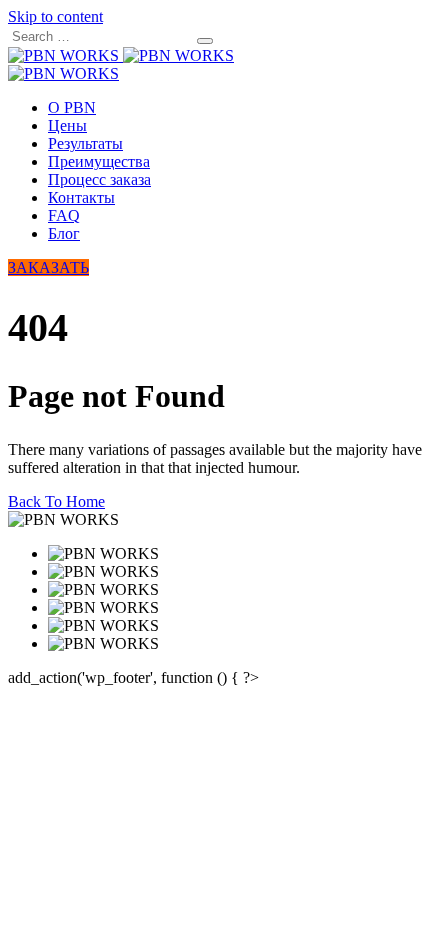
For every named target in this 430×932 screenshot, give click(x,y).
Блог (64, 233)
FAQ (64, 215)
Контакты (81, 197)
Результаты (85, 143)
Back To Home (56, 501)
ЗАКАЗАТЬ (48, 267)
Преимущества (99, 161)
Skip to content (55, 16)
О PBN (72, 107)
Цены (67, 125)
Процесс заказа (99, 179)
